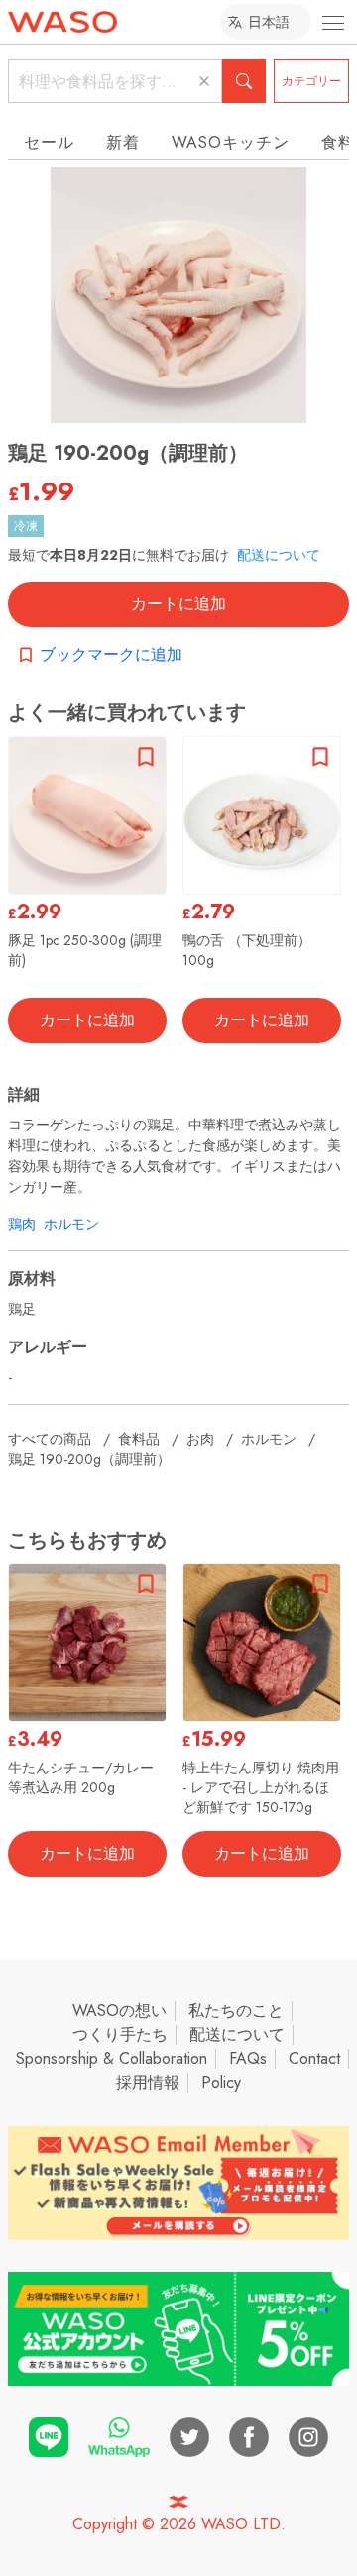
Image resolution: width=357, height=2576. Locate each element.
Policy (221, 2082)
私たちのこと (236, 2011)
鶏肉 (22, 1224)
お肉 (200, 1439)
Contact (314, 2058)
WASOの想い (119, 2011)
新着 (123, 142)
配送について (279, 555)
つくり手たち (120, 2035)
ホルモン (71, 1224)
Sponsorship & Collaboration (112, 2058)
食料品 (139, 1439)
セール (49, 142)
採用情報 (148, 2082)
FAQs (248, 2058)
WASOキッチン (231, 142)
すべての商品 (50, 1439)
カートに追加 (178, 604)
